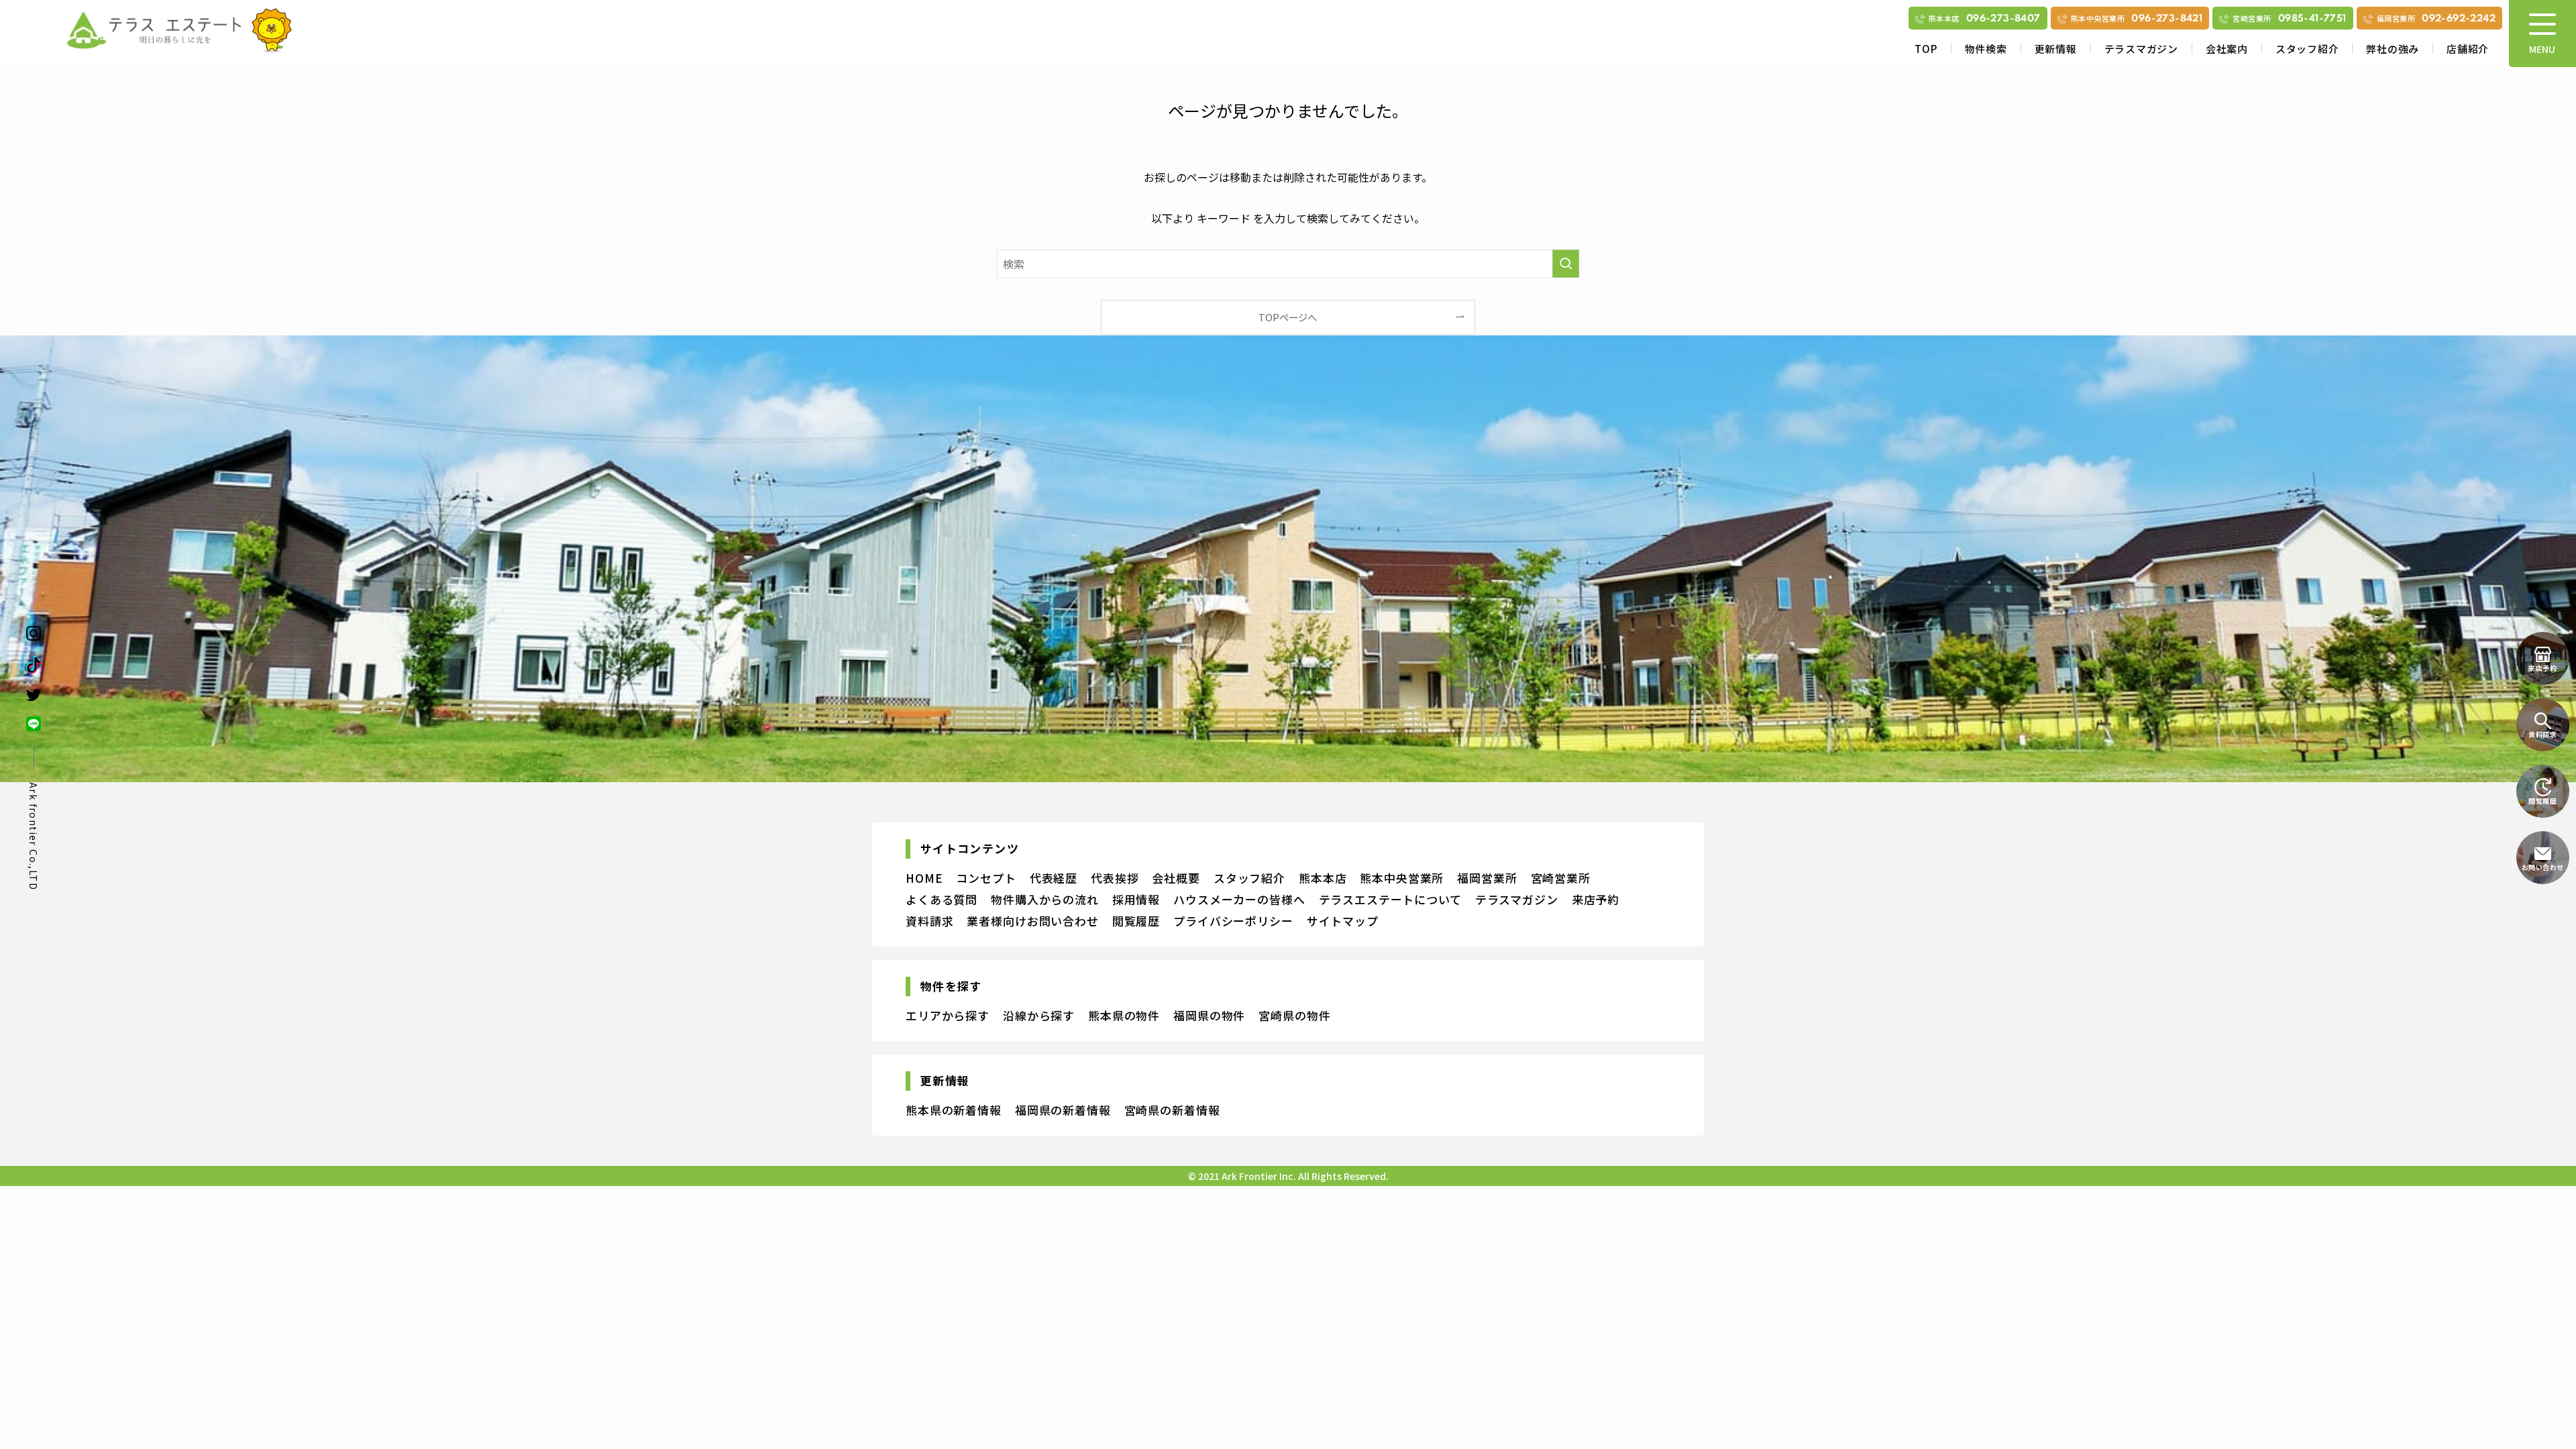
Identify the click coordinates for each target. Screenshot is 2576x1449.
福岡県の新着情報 (1063, 1110)
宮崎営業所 (1561, 878)
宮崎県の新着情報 (1172, 1110)
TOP (1926, 49)
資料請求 (929, 921)
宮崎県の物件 (1294, 1015)
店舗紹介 (2468, 49)
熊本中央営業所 (1402, 878)
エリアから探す (948, 1015)
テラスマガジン (2141, 49)
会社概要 (1176, 878)
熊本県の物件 (1124, 1015)
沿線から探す (1039, 1015)
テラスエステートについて (1390, 899)
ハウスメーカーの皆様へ (1239, 899)
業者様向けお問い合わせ (1032, 921)
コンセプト (986, 878)
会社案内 (2227, 49)
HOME (924, 878)
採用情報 (1136, 899)
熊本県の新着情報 (954, 1110)
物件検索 (1986, 49)
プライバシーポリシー (1233, 921)
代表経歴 (1054, 878)
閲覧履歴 (1136, 921)
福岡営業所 (1487, 878)
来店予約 (1596, 899)
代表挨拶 (1115, 878)
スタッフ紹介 (2307, 49)
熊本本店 (1323, 878)
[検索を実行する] (1566, 264)
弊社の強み (2393, 49)
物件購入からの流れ (1045, 899)
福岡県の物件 (1209, 1015)
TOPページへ (1288, 317)
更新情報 (2056, 49)
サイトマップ (1343, 921)
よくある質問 (942, 899)
